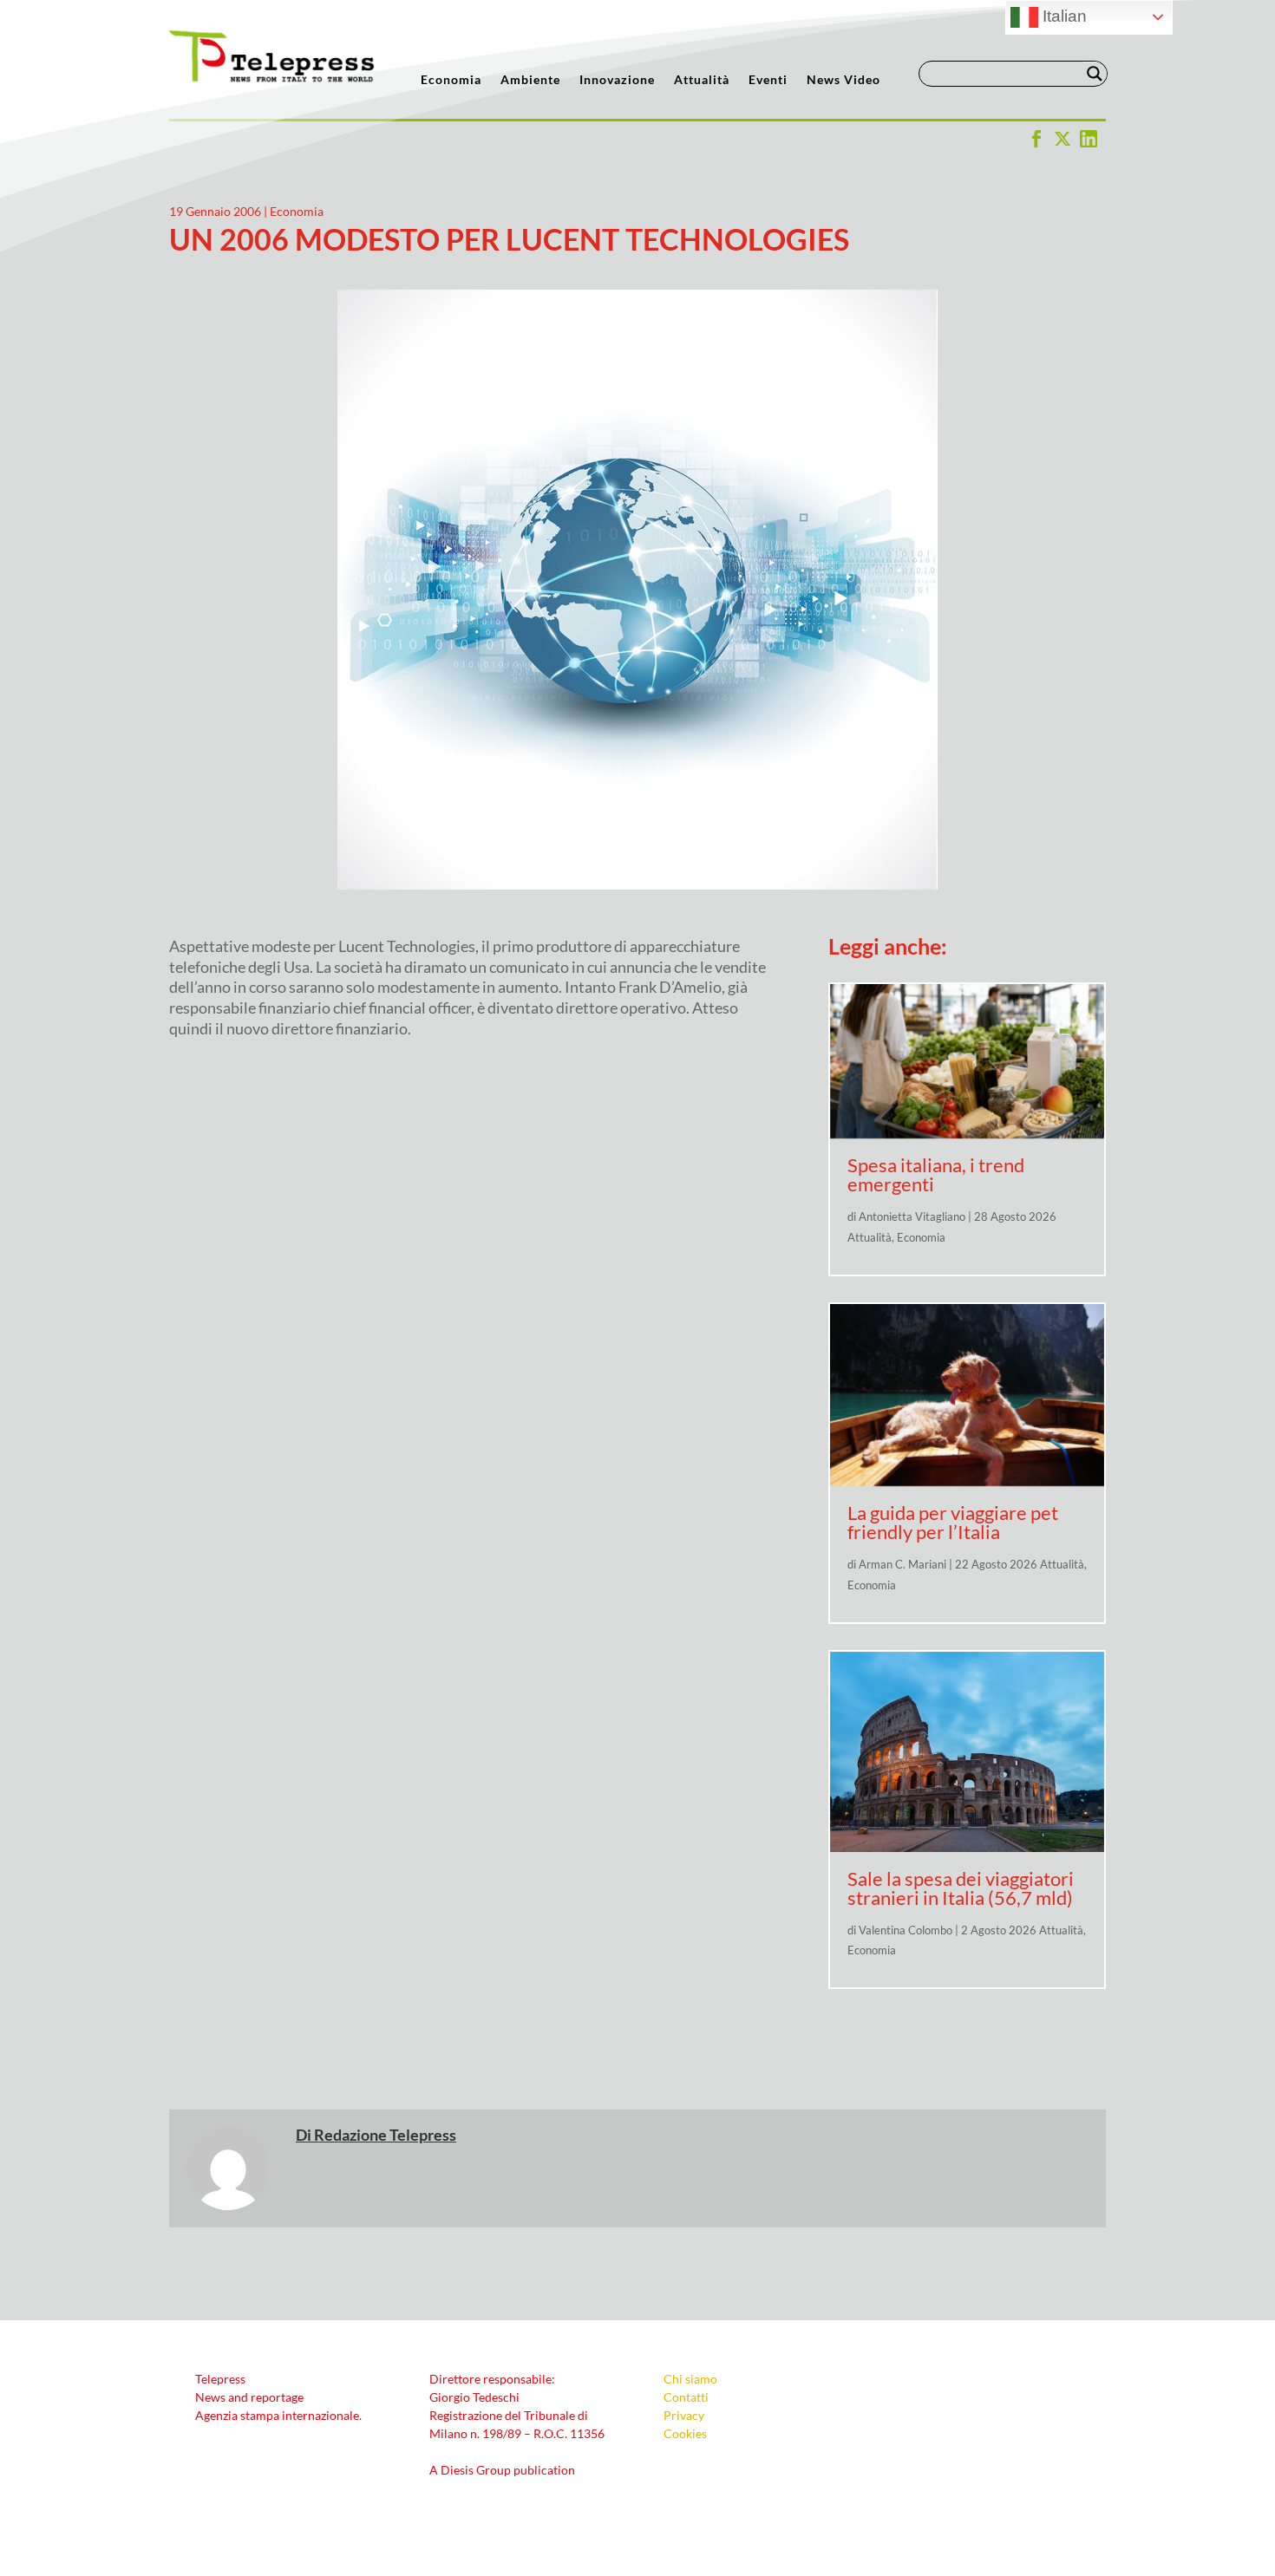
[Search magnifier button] (1095, 74)
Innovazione (617, 80)
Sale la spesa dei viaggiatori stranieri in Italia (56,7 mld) (961, 1888)
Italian (1062, 16)
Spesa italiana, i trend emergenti (936, 1174)
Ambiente (530, 80)
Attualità (702, 80)
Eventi (768, 80)
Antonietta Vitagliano (912, 1216)
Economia (451, 80)
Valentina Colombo (906, 1930)
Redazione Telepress (385, 2135)
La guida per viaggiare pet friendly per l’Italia (953, 1522)
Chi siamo (690, 2379)
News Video (843, 80)
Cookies (685, 2433)
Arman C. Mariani (902, 1564)
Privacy (684, 2415)
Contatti (686, 2397)
